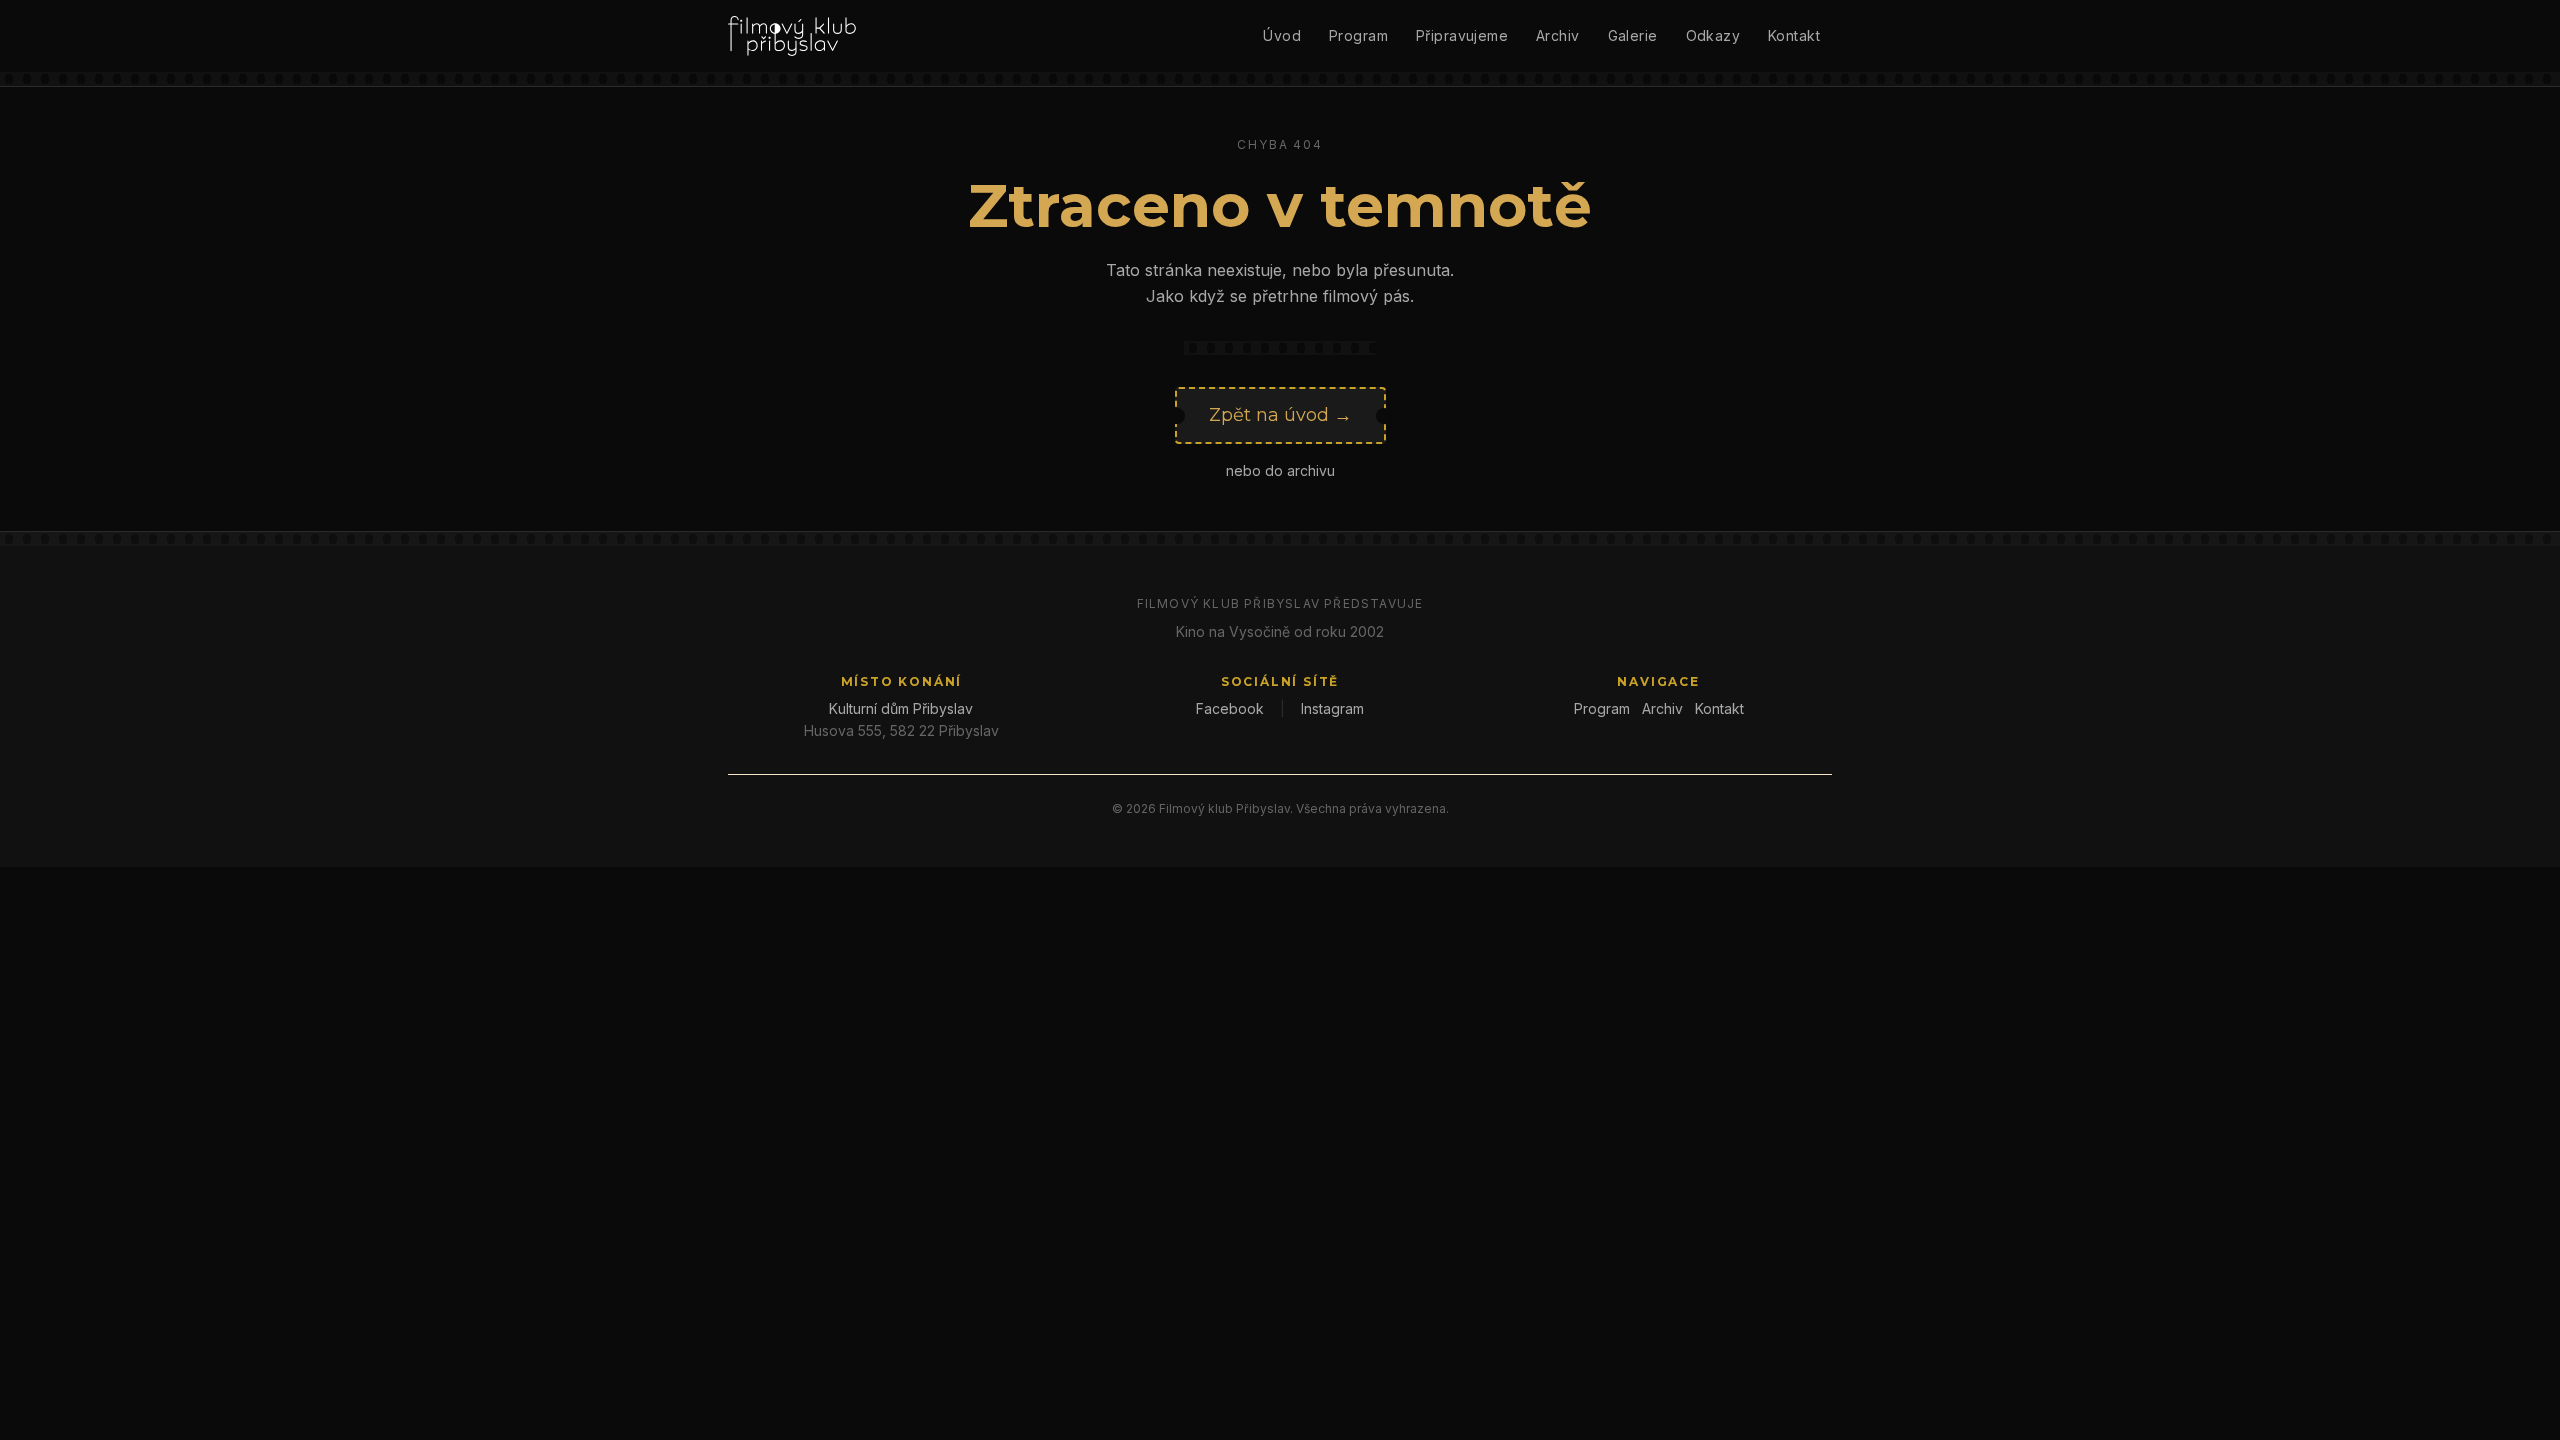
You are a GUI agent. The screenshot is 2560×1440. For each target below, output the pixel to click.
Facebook (1230, 708)
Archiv (1558, 35)
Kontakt (1794, 35)
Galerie (1633, 35)
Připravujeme (1462, 35)
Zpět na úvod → (1280, 415)
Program (1358, 35)
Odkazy (1713, 35)
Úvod (1282, 35)
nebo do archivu (1280, 470)
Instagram (1332, 708)
